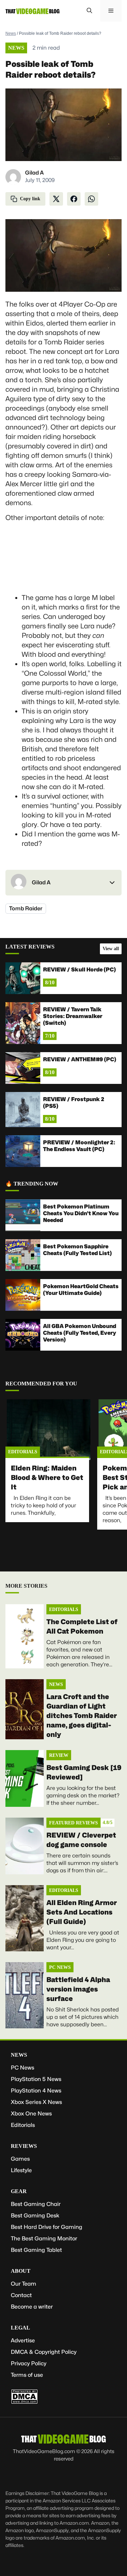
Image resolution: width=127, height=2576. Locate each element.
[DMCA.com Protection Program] (24, 2402)
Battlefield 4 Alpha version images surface (78, 1989)
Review (59, 1755)
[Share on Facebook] (74, 199)
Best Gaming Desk (35, 2216)
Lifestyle (21, 2170)
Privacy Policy (29, 2363)
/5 (108, 1823)
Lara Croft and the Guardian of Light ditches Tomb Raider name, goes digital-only (82, 1716)
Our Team (24, 2284)
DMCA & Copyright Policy (44, 2352)
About (21, 2271)
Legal (20, 2328)
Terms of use (27, 2375)
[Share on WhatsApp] (91, 199)
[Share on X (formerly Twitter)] (56, 199)
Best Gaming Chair (36, 2204)
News (11, 33)
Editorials (23, 1452)
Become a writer (32, 2307)
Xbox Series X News (36, 2102)
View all (111, 949)
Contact (21, 2295)
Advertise (23, 2340)
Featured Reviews (73, 1823)
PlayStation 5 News (36, 2079)
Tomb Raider (26, 908)
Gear (19, 2191)
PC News (60, 1967)
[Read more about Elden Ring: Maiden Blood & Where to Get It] (49, 1430)
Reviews (24, 2146)
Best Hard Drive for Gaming (47, 2227)
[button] (89, 11)
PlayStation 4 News (36, 2091)
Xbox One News (31, 2114)
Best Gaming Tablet (36, 2250)
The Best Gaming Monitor (44, 2239)
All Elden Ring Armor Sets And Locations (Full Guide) (82, 1912)
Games (20, 2159)
